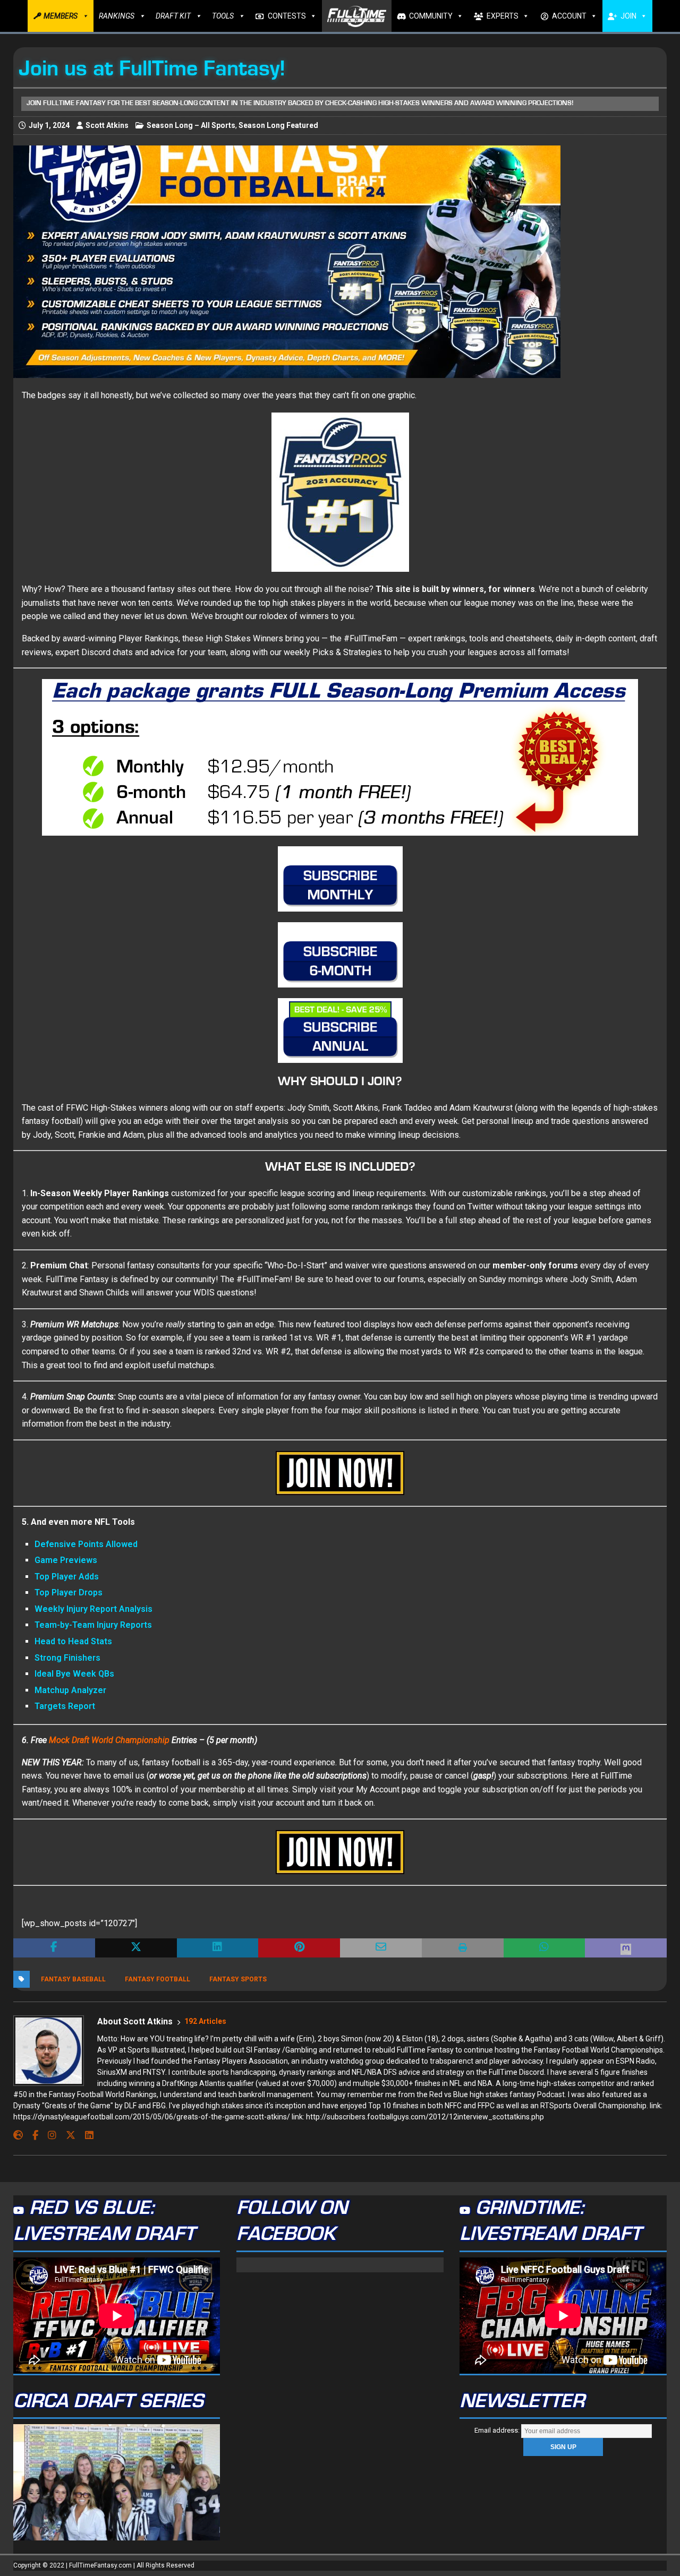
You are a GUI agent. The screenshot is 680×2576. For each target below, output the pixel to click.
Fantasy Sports (238, 1979)
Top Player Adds (67, 1577)
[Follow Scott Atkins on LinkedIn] (85, 2135)
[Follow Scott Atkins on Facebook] (31, 2135)
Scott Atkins (107, 125)
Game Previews (66, 1560)
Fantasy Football (158, 1979)
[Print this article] (463, 1948)
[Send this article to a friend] (381, 1948)
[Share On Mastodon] (626, 1948)
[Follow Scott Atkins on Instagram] (48, 2135)
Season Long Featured (278, 125)
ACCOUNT (569, 16)
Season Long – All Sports (191, 125)
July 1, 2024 (49, 125)
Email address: (498, 2430)
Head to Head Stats (73, 1641)
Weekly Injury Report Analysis (93, 1609)
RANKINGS (117, 16)
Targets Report (65, 1706)
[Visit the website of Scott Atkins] (18, 2135)
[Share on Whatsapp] (545, 1948)
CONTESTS (287, 16)
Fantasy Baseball (73, 1979)
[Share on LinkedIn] (218, 1948)
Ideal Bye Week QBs (74, 1674)
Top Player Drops (69, 1592)
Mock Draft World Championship (109, 1740)
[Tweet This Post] (136, 1948)
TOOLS (223, 16)
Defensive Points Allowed (86, 1544)
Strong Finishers (67, 1658)
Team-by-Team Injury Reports (93, 1625)
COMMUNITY (431, 16)
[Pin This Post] (299, 1948)
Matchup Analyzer (70, 1690)
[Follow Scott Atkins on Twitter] (67, 2135)
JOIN (628, 16)
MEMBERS (61, 16)
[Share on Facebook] (54, 1948)
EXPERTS (503, 16)
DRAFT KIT (173, 16)
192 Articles (205, 2021)
